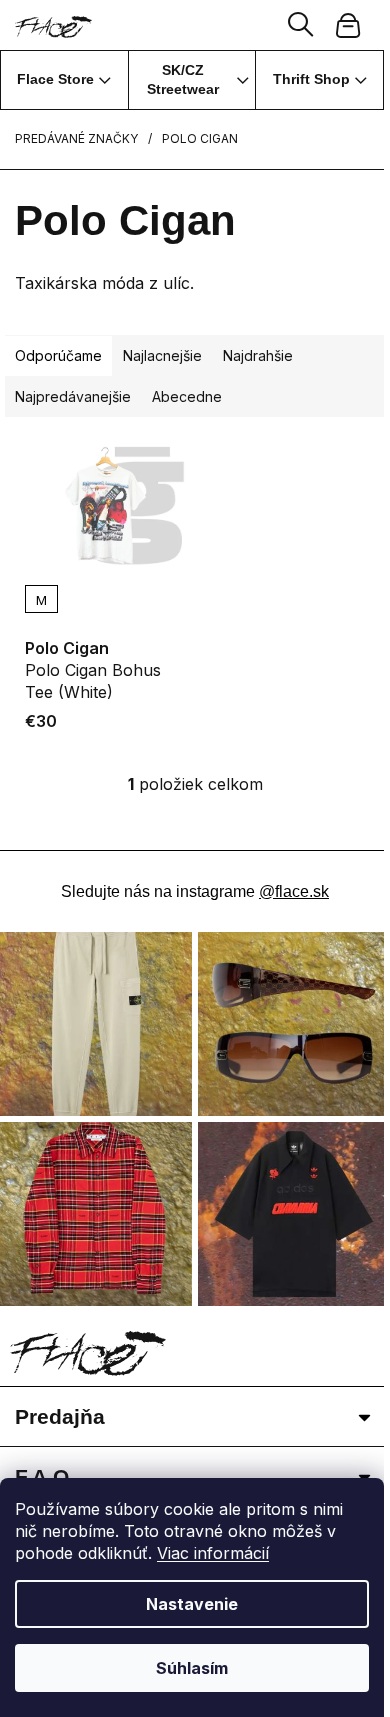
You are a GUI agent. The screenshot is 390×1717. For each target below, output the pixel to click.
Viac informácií (213, 1553)
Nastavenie (192, 1604)
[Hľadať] (301, 25)
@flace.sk (294, 891)
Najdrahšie (258, 355)
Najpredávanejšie (73, 396)
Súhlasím (192, 1668)
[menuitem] (64, 80)
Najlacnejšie (162, 355)
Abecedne (187, 396)
